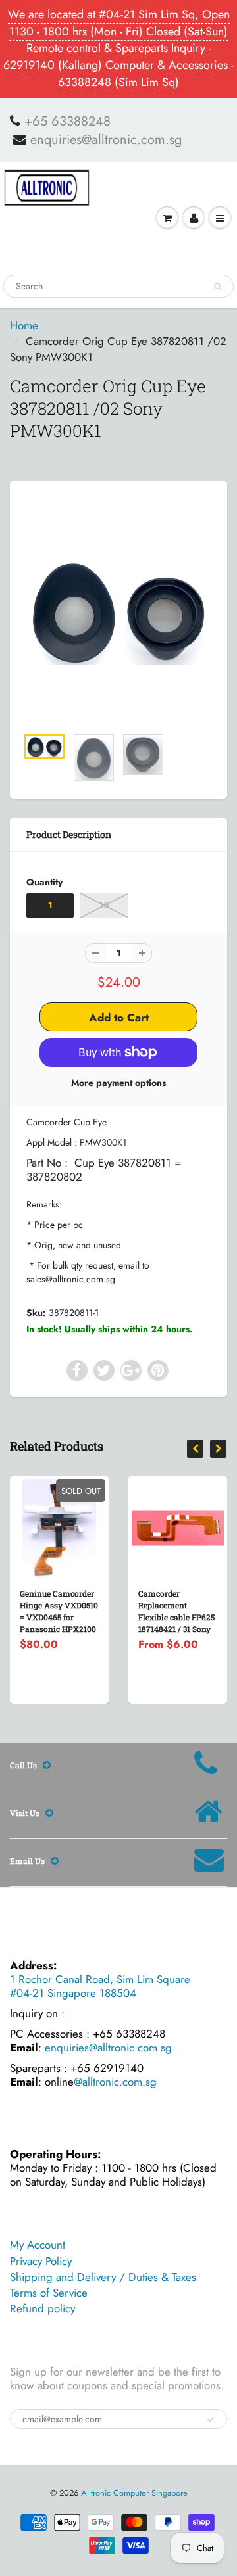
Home (24, 325)
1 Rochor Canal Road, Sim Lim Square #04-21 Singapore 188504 (100, 1986)
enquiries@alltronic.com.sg (106, 140)
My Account (38, 2245)
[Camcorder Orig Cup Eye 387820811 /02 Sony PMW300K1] (118, 610)
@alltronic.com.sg (115, 2082)
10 (104, 905)
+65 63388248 (67, 122)
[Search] (218, 287)
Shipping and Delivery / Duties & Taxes (103, 2277)
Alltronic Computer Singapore (134, 2493)
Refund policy (42, 2308)
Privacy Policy (41, 2261)
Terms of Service (49, 2293)
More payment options (118, 1083)
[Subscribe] (211, 2420)
